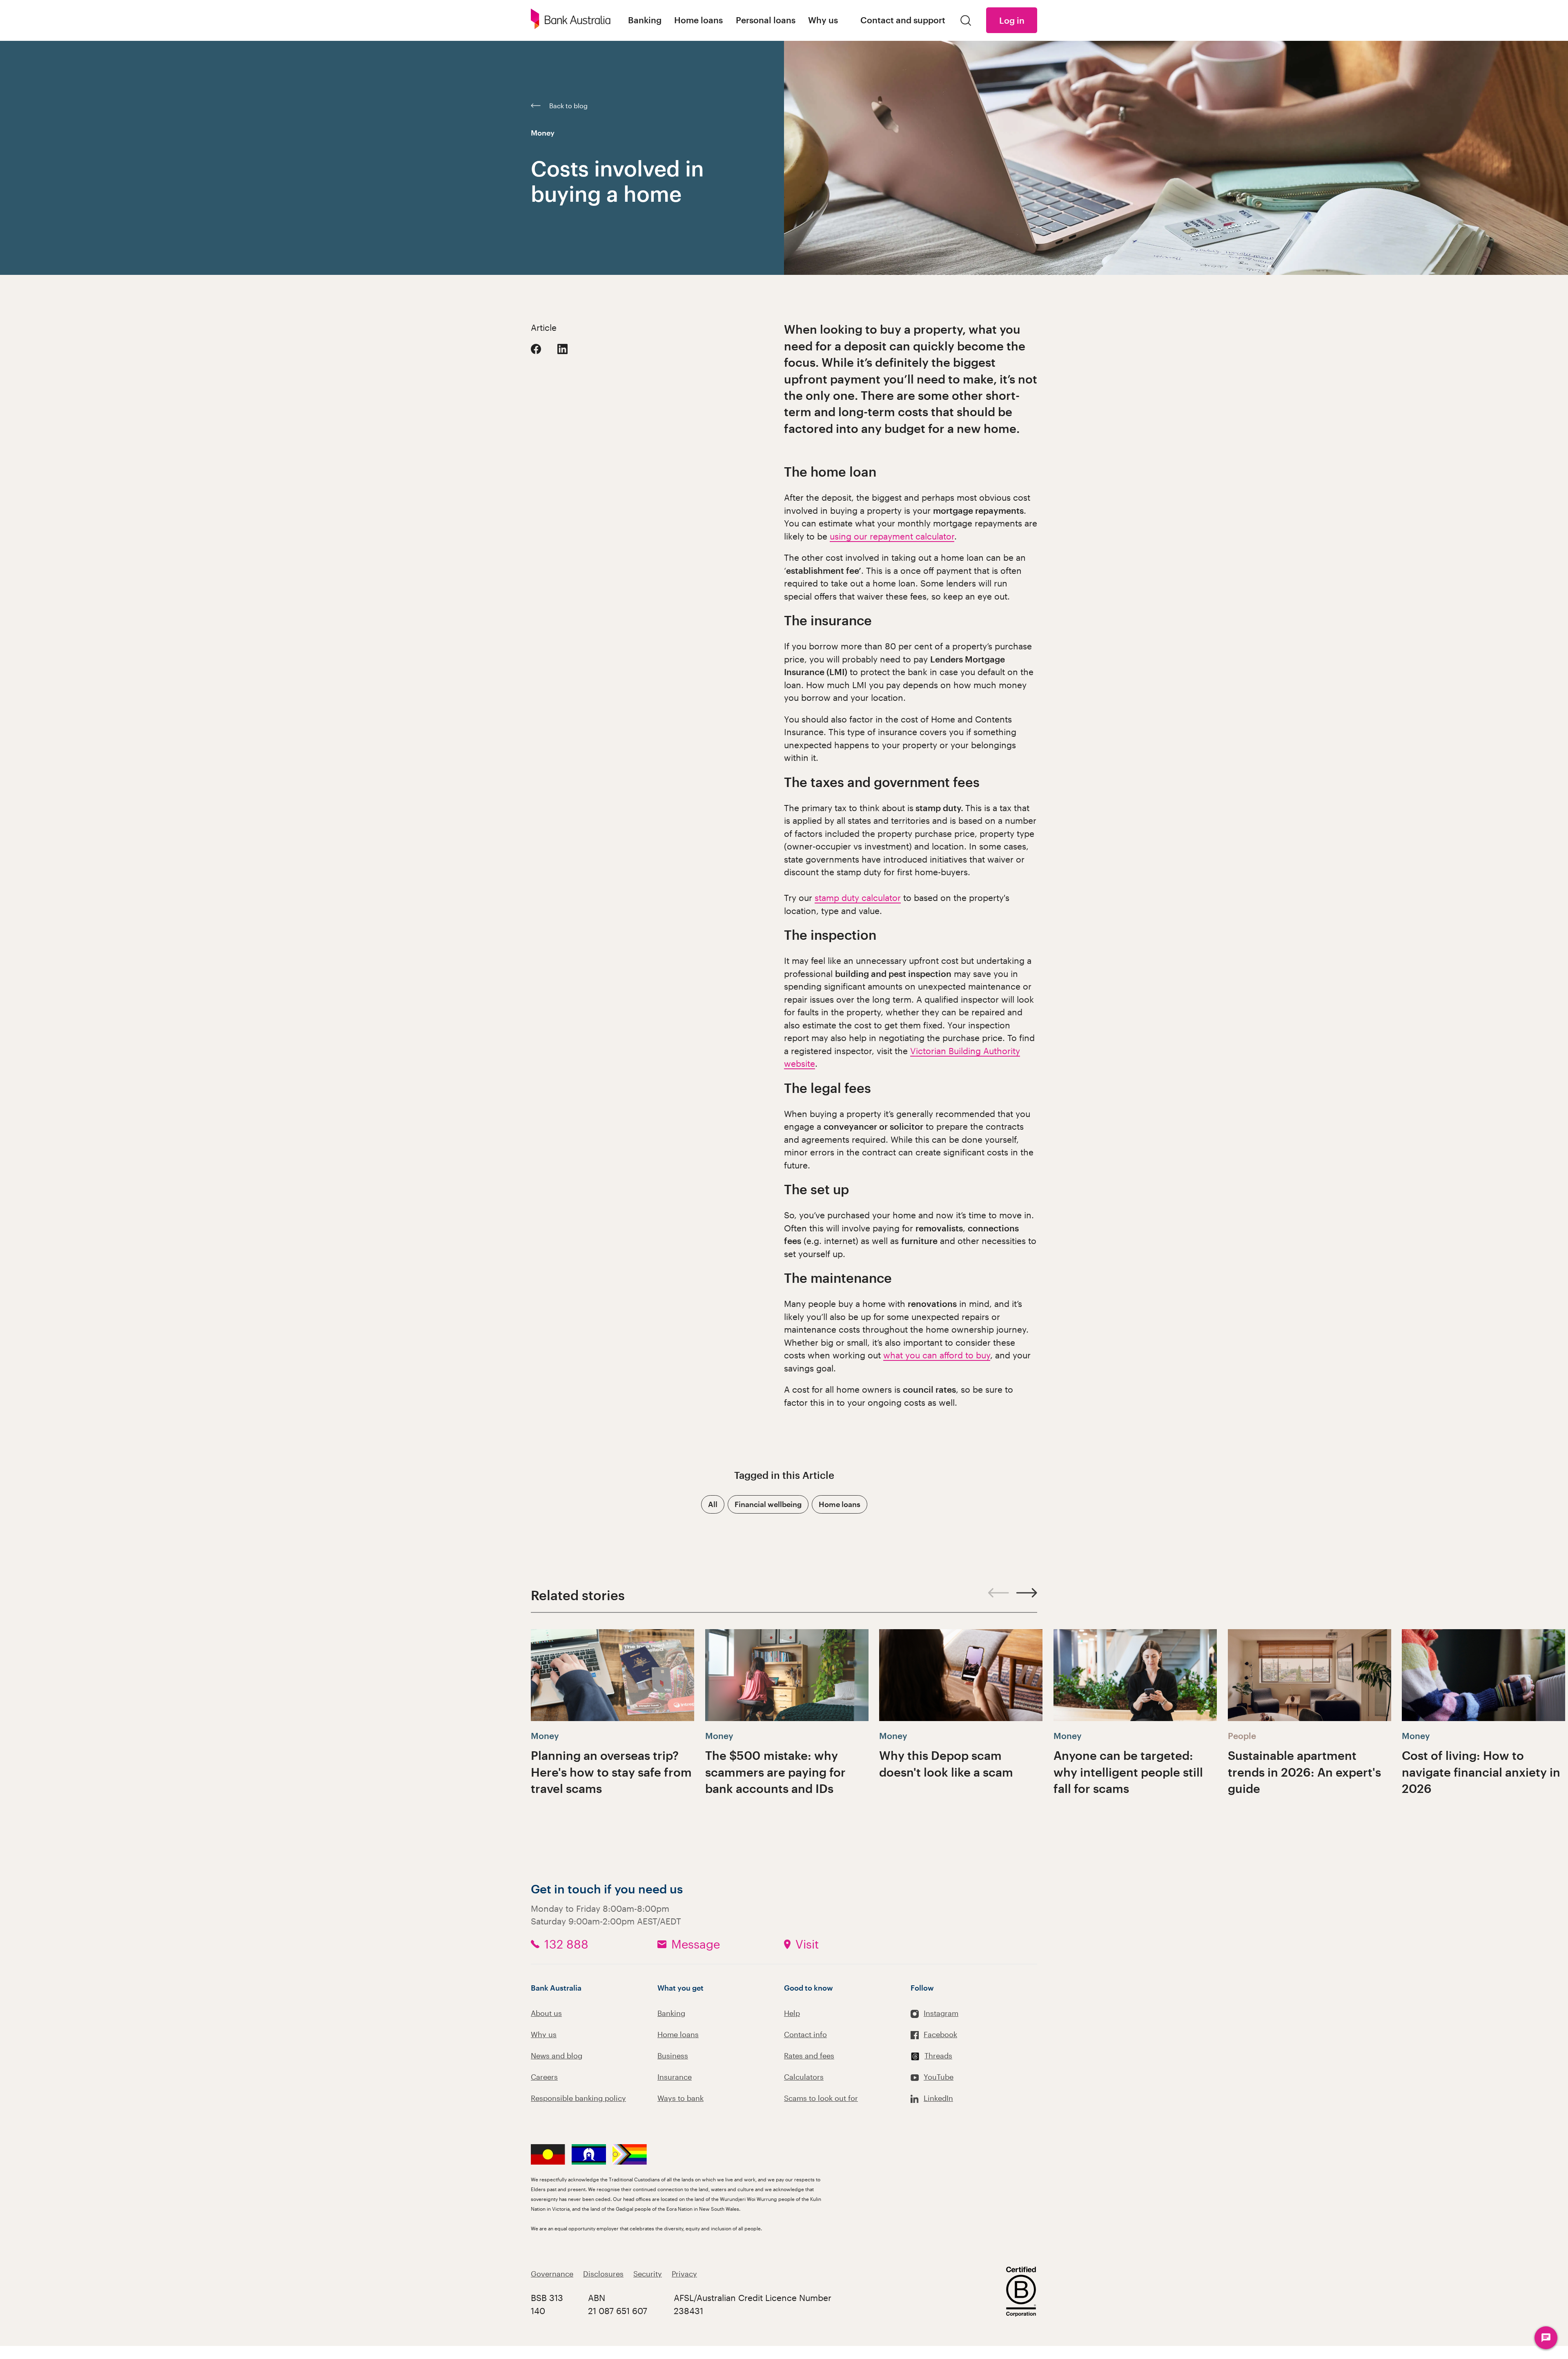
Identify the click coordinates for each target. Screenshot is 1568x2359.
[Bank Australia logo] (571, 20)
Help (792, 2013)
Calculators (804, 2077)
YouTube (939, 2077)
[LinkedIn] (562, 349)
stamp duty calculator (858, 897)
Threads (938, 2056)
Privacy (684, 2274)
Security (648, 2274)
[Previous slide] (999, 1593)
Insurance (675, 2077)
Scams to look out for (821, 2098)
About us (546, 2013)
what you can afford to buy (937, 1355)
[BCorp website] (1021, 2293)
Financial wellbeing (768, 1504)
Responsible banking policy (578, 2098)
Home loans (840, 1504)
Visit (807, 1944)
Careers (544, 2077)
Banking (671, 2013)
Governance (552, 2274)
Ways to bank (680, 2098)
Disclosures (603, 2274)
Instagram (941, 2013)
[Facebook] (536, 349)
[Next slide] (1027, 1593)
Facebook (940, 2034)
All (713, 1504)
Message (696, 1944)
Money (543, 133)
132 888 (566, 1944)
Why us (544, 2034)
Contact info (805, 2034)
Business (673, 2056)
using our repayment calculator (892, 536)
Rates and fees (809, 2056)
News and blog (557, 2056)
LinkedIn (938, 2098)
